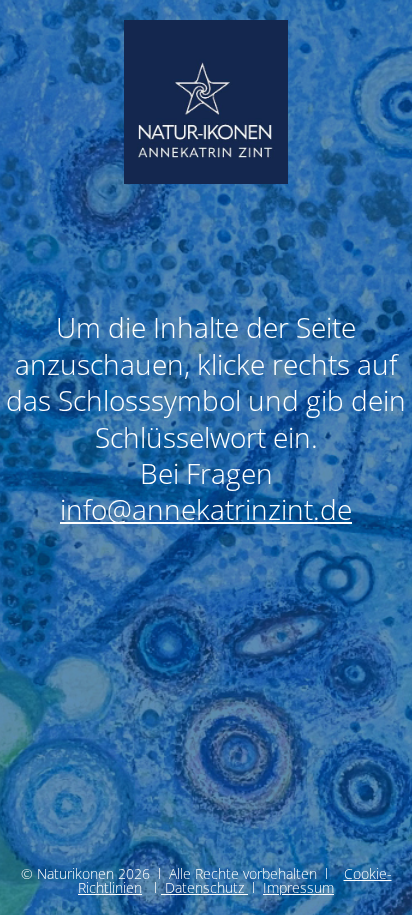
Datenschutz (204, 887)
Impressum (298, 887)
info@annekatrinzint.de (206, 509)
